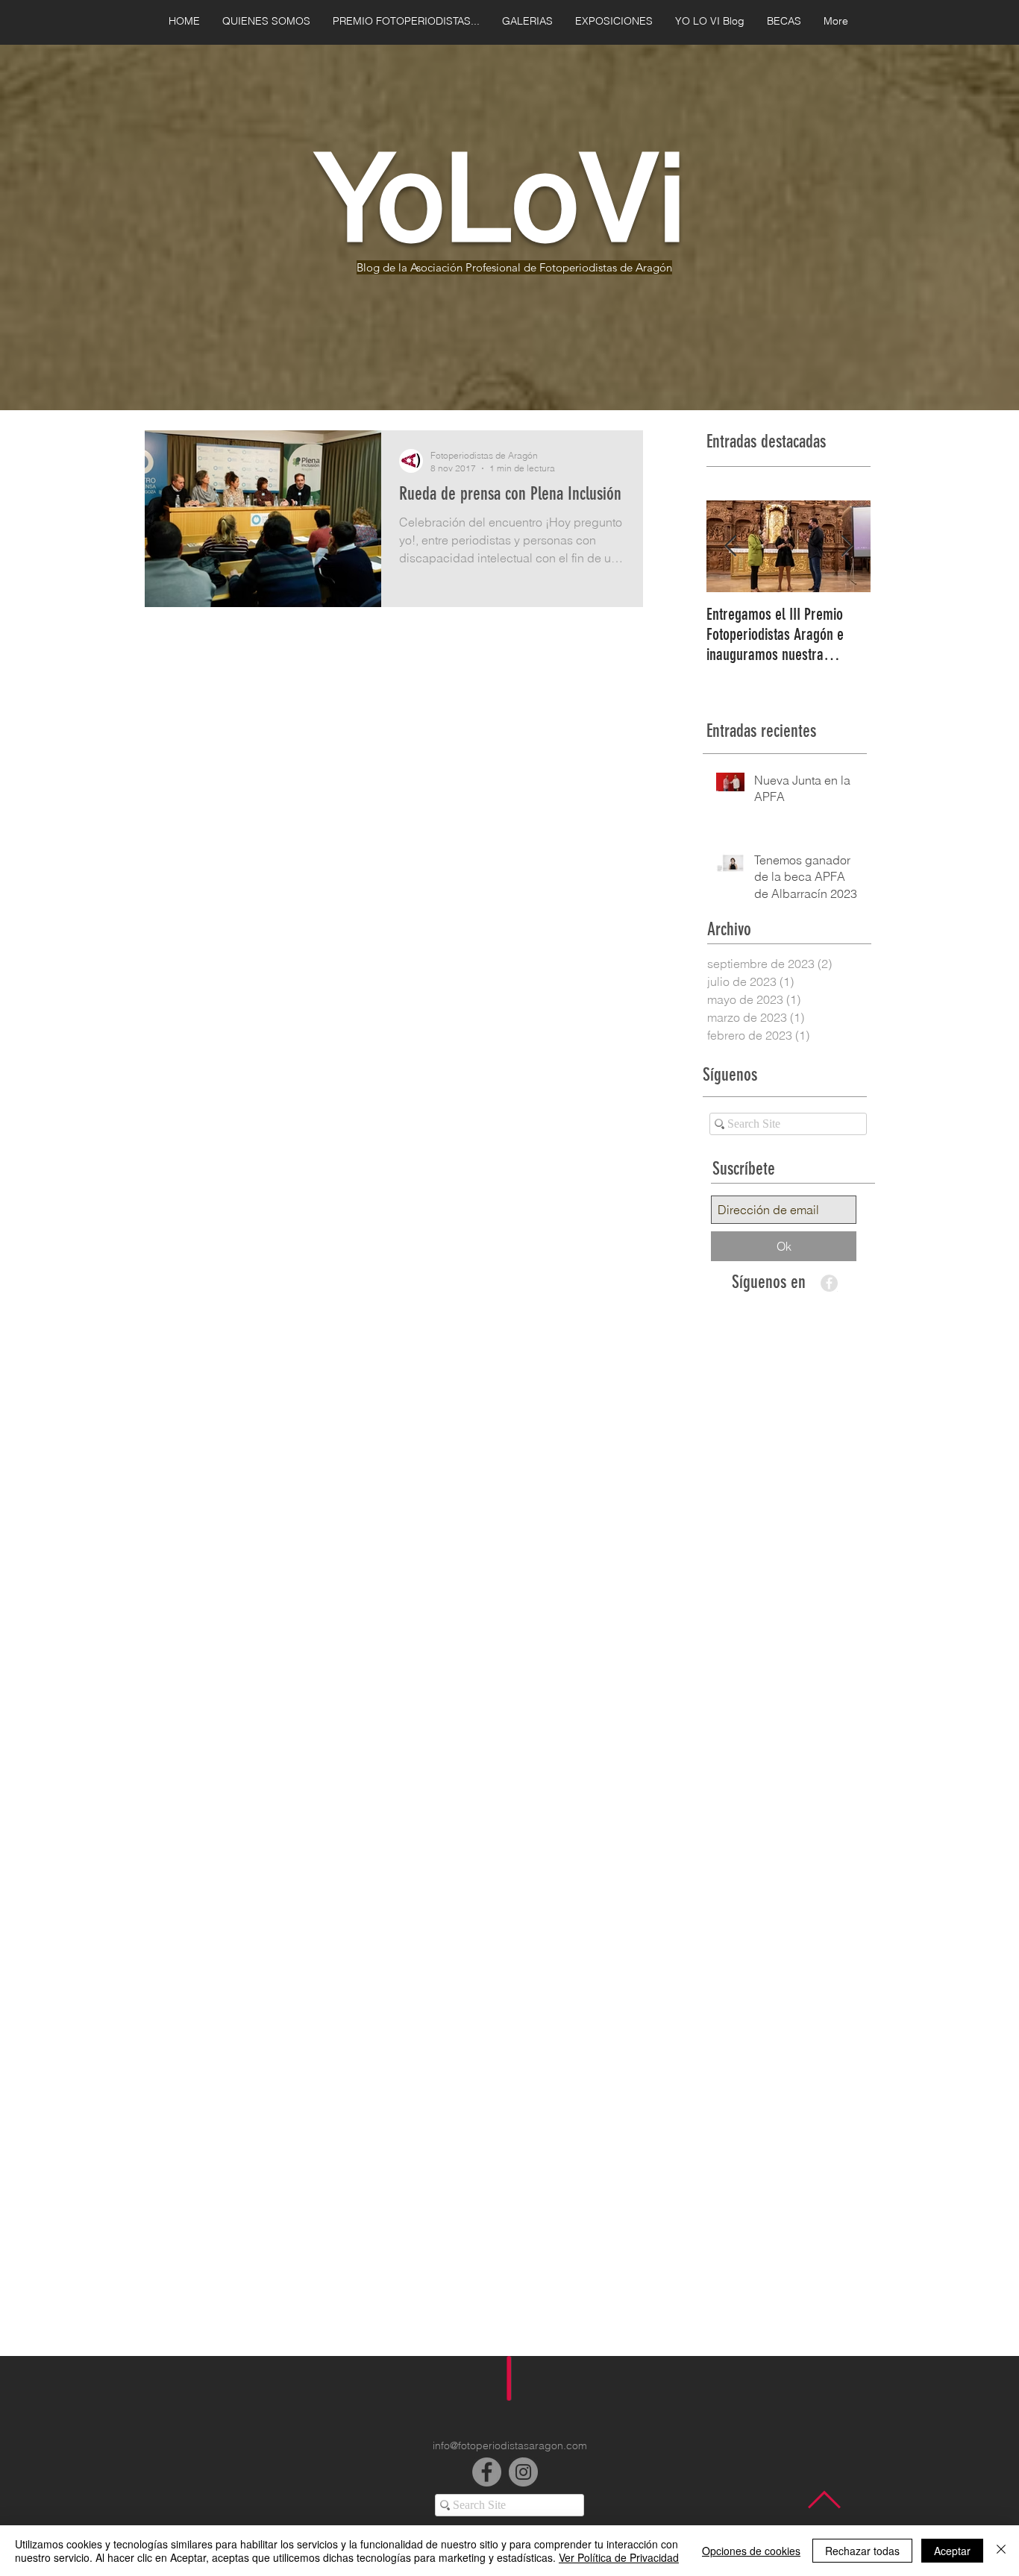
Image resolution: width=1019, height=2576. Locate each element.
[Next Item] (847, 546)
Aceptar (952, 2551)
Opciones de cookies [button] (751, 2551)
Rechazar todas (862, 2551)
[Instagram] (523, 2472)
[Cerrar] (1001, 2551)
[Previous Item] (730, 546)
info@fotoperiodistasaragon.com (510, 2445)
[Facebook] (487, 2472)
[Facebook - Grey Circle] (829, 1283)
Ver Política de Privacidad (619, 2557)
